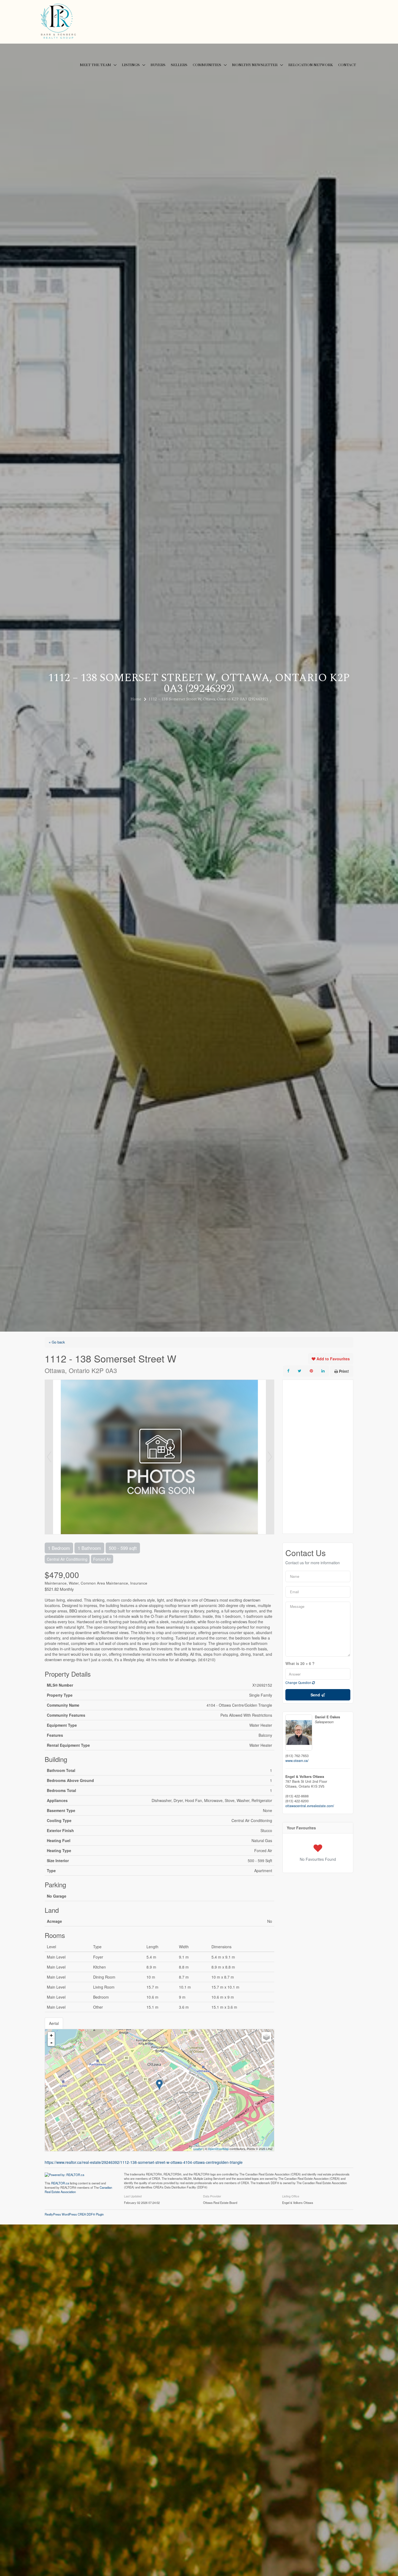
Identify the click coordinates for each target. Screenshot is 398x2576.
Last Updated (133, 2196)
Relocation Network (311, 65)
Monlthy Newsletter (255, 65)
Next (270, 1457)
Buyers (158, 65)
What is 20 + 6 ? (300, 1664)
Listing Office (291, 2196)
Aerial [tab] (54, 2023)
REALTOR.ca (60, 2183)
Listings (131, 65)
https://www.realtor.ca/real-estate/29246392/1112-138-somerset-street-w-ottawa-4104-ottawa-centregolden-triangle (144, 2162)
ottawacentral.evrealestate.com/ (310, 1806)
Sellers (179, 65)
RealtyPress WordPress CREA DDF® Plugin (74, 2214)
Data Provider (212, 2196)
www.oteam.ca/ (297, 1761)
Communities (207, 65)
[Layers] (266, 2037)
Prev (49, 1457)
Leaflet (198, 2149)
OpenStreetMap (218, 2149)
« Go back (57, 1342)
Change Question (299, 1682)
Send (316, 1695)
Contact (347, 65)
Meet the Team (95, 65)
